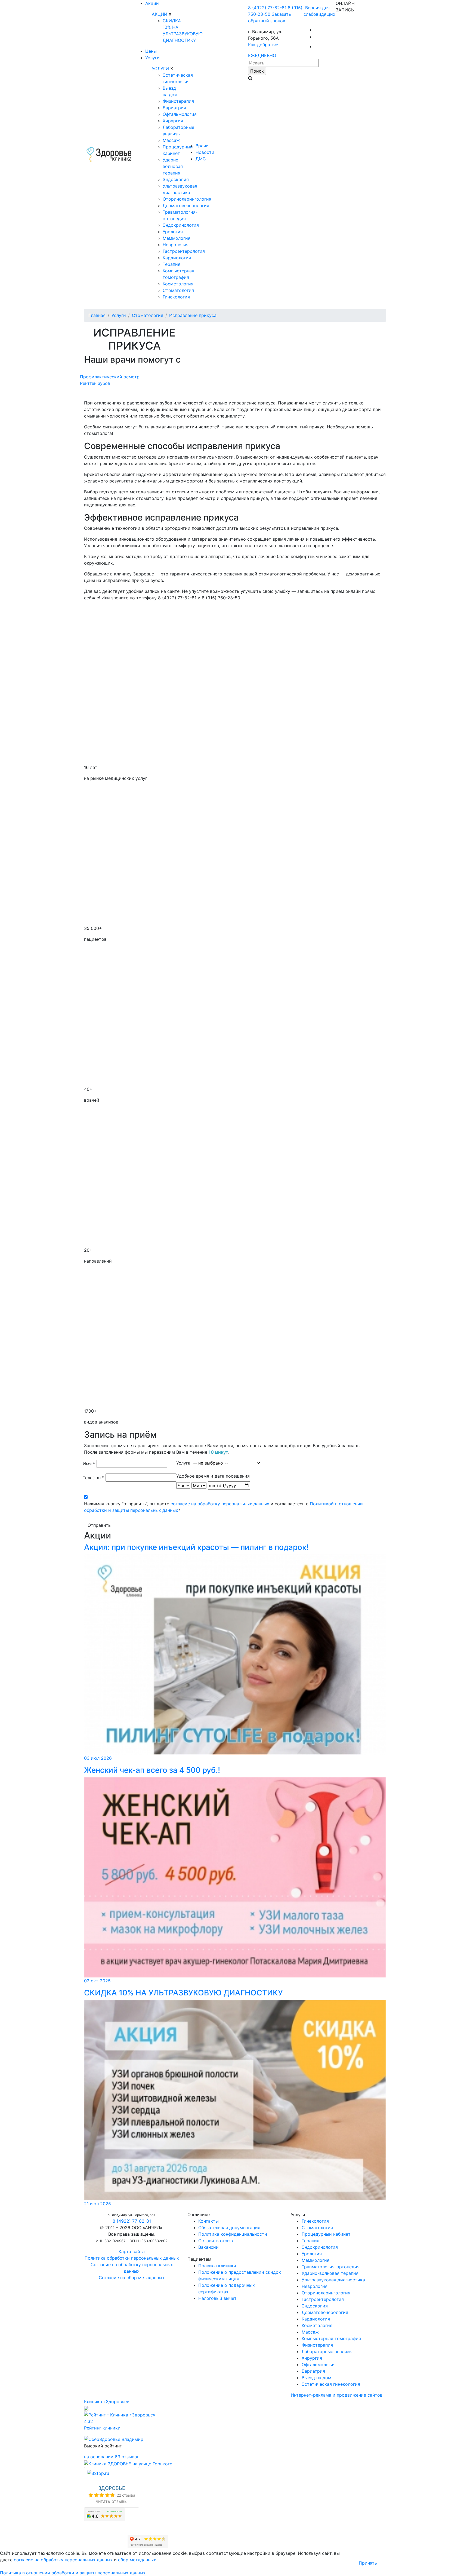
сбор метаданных (137, 2560)
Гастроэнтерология (184, 251)
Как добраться (264, 45)
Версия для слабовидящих (319, 11)
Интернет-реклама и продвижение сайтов (337, 2395)
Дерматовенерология (186, 205)
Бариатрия (174, 108)
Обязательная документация (229, 2228)
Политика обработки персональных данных (132, 2258)
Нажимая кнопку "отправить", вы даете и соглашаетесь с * (223, 1507)
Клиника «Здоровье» (107, 2401)
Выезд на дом (316, 2378)
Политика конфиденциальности (233, 2234)
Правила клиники (217, 2266)
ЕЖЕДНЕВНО (262, 55)
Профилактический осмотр (110, 377)
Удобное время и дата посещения (213, 1476)
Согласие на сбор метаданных (132, 2278)
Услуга (183, 1463)
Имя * (89, 1464)
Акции (152, 3)
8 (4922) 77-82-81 (267, 8)
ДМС (201, 159)
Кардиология (177, 258)
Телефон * (93, 1478)
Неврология (176, 245)
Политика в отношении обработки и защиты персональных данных (73, 2573)
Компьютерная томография (331, 2338)
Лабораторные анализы (327, 2351)
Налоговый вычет (217, 2298)
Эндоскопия (176, 179)
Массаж (171, 140)
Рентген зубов (95, 383)
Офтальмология (180, 114)
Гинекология (176, 297)
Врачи (202, 146)
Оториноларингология (187, 199)
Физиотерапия (178, 101)
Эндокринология (181, 225)
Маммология (177, 238)
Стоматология (178, 290)
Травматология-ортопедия (331, 2267)
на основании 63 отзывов (112, 2457)
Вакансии (208, 2247)
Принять (368, 2563)
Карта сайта (132, 2251)
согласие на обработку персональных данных (220, 1504)
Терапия (171, 264)
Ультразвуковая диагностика (333, 2280)
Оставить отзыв (216, 2241)
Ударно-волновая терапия (173, 166)
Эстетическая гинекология (331, 2384)
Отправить (99, 1525)
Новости (205, 152)
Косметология (178, 284)
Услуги (152, 58)
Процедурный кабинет (326, 2234)
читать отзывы (112, 2501)
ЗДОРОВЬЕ (112, 2488)
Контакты (208, 2221)
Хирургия (173, 121)
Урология (173, 232)
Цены (151, 51)
